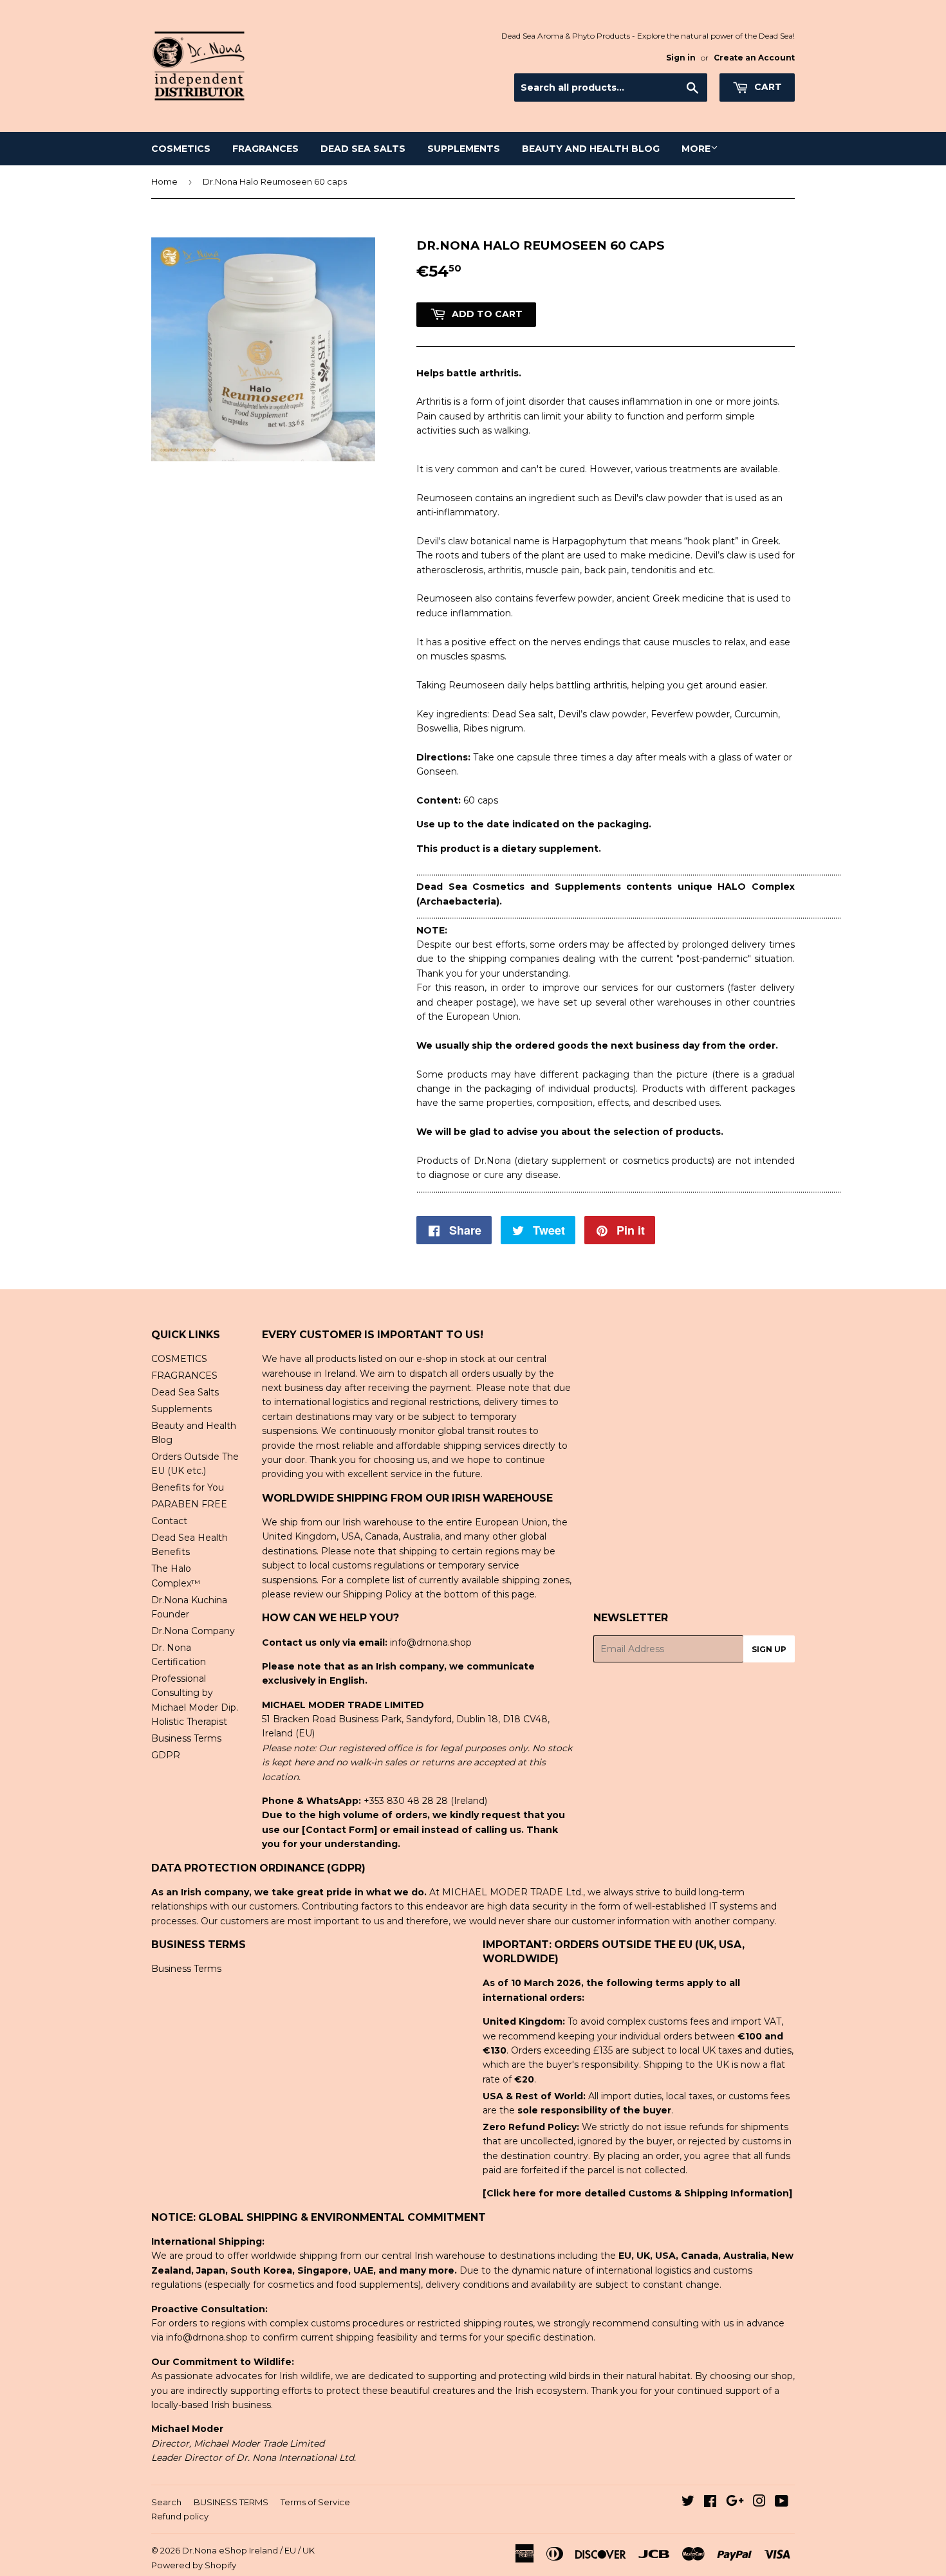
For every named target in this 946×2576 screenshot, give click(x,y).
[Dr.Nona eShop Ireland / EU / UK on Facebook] (710, 2503)
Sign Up (769, 1649)
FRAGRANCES (265, 149)
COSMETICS (181, 149)
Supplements (464, 149)
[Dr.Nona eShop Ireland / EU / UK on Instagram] (759, 2503)
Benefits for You (188, 1487)
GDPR (166, 1755)
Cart (767, 87)
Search (166, 2502)
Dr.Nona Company (193, 1631)
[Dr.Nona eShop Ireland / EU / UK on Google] (735, 2503)
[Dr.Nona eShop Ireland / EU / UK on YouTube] (782, 2503)
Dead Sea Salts (363, 149)
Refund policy (180, 2516)
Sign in (681, 58)
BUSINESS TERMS (231, 2502)
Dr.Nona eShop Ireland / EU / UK (248, 2550)
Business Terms (186, 1738)
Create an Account (754, 58)
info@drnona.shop (431, 1642)
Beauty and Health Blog (591, 149)
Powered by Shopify (194, 2565)
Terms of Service (315, 2502)
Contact (169, 1521)
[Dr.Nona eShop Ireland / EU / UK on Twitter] (688, 2503)
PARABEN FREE (189, 1504)
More (696, 149)
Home (164, 181)
